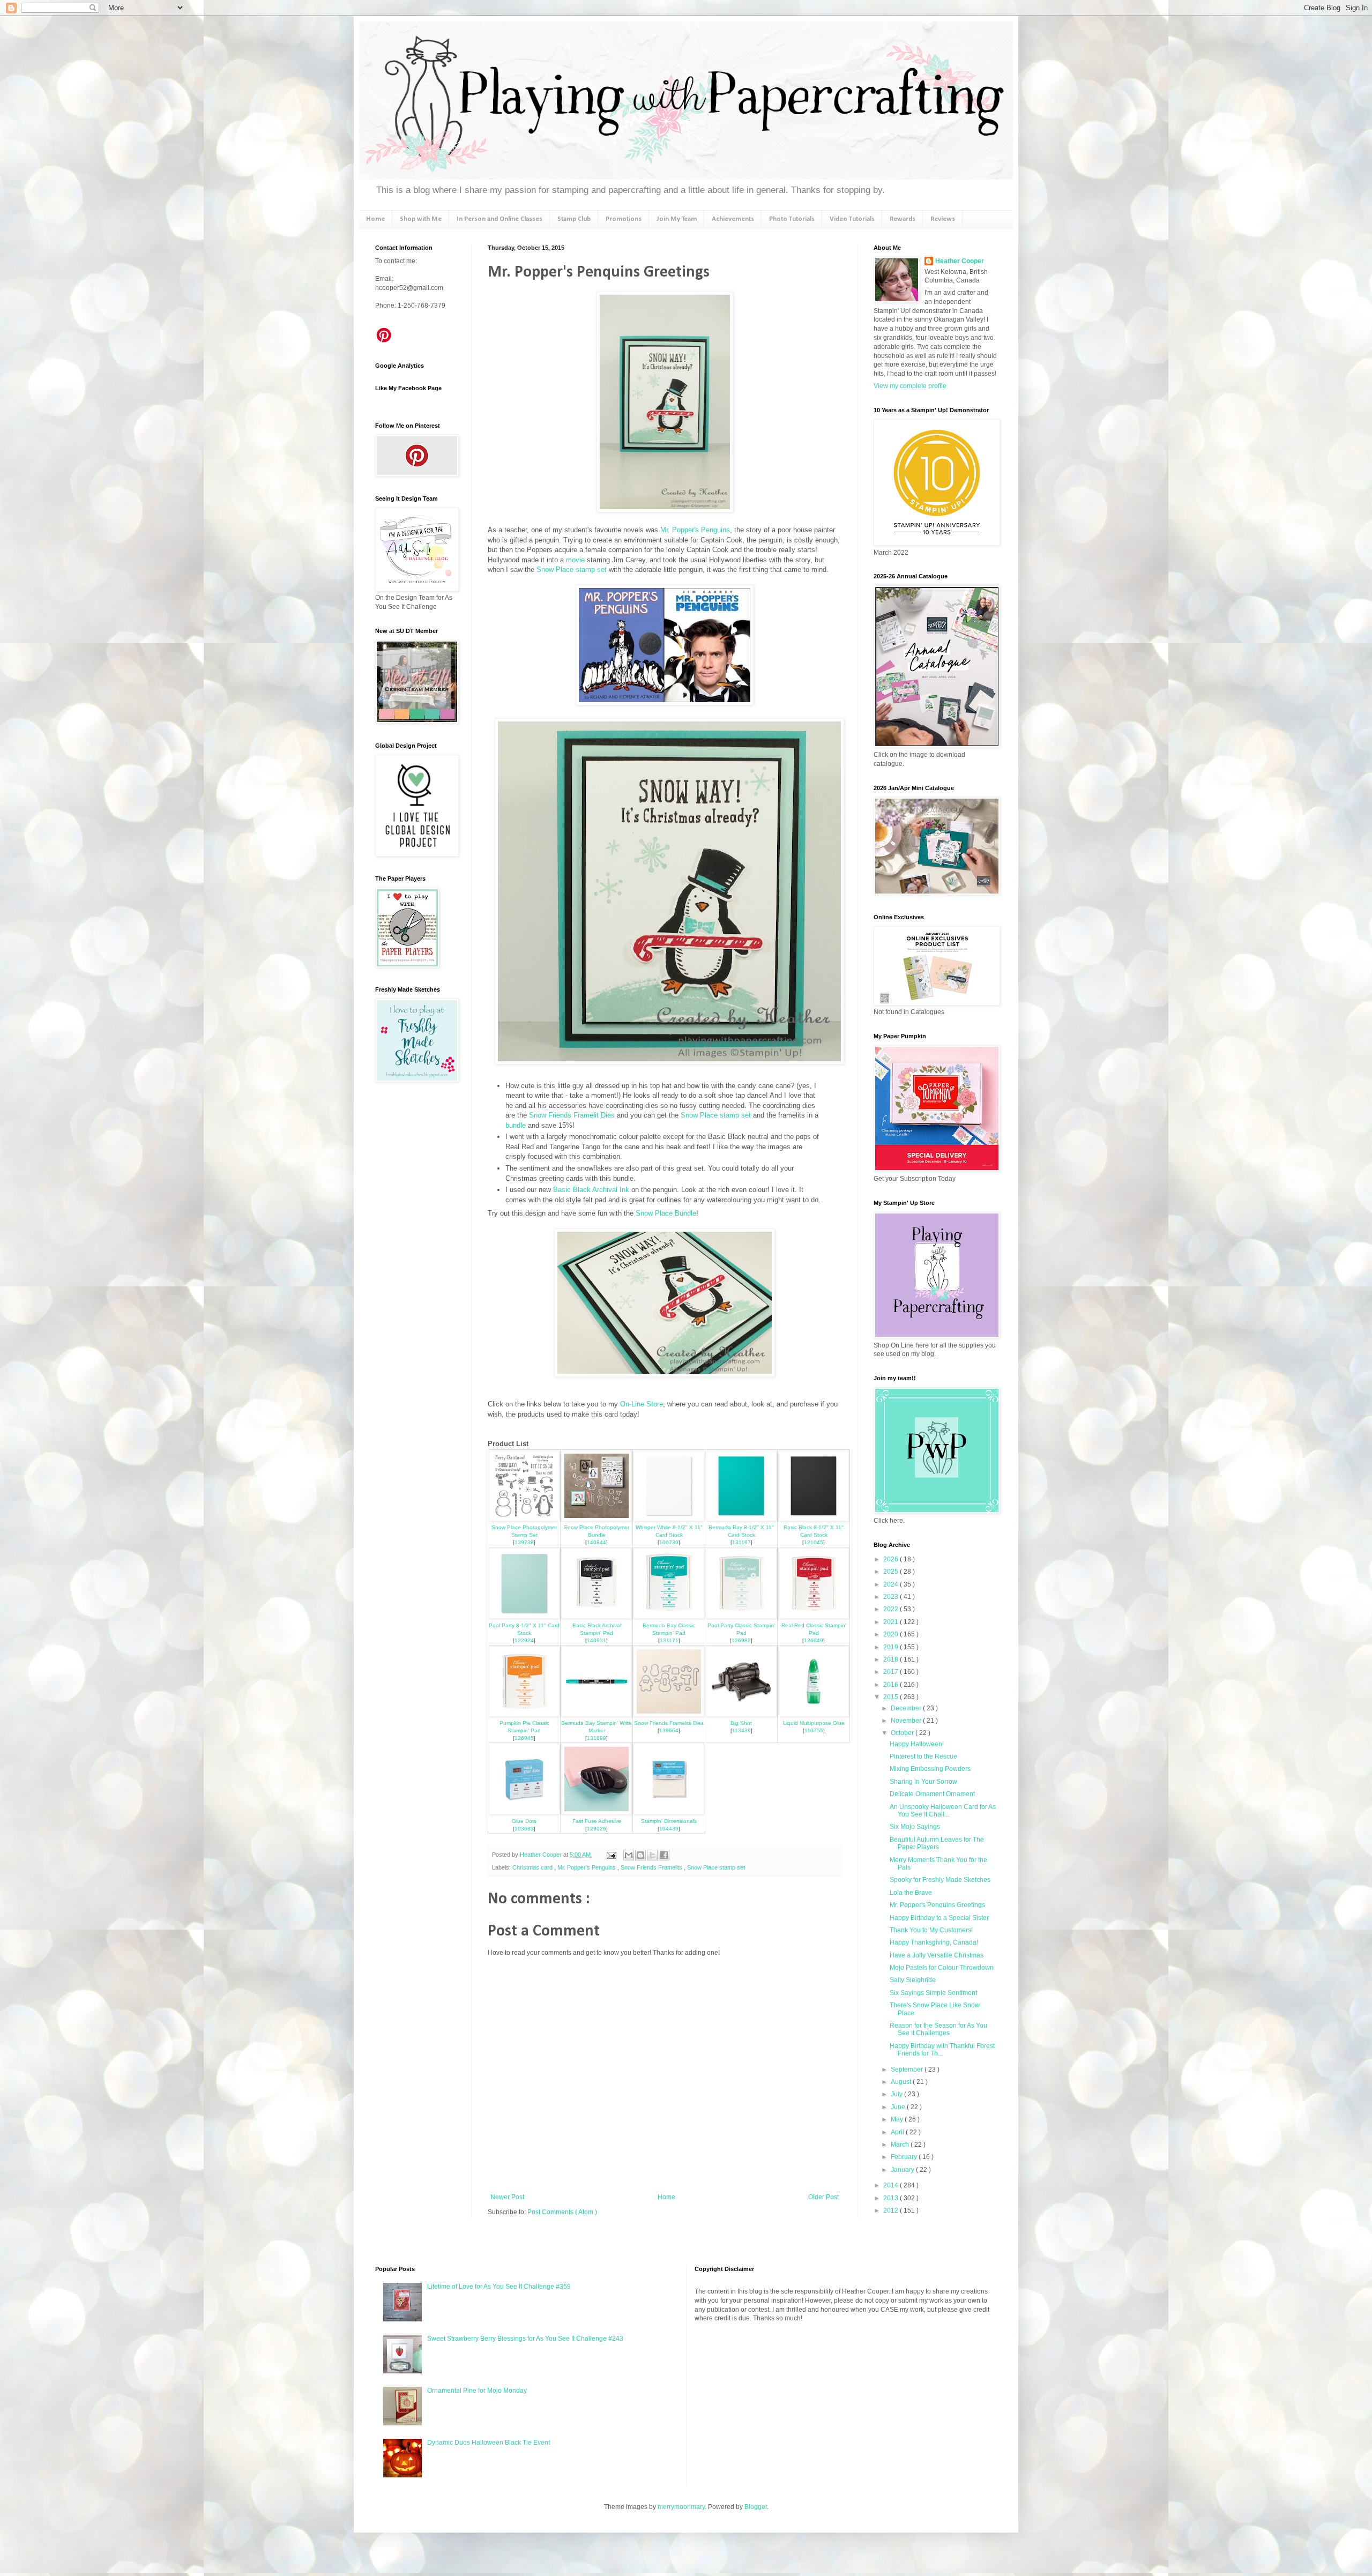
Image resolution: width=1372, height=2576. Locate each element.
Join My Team (677, 219)
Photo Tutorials (792, 219)
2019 (892, 1647)
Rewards (903, 219)
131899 (596, 1738)
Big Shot (741, 1723)
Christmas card (533, 1867)
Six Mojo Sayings (915, 1827)
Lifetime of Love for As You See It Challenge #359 (499, 2287)
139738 (524, 1542)
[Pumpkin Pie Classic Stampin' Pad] (524, 1714)
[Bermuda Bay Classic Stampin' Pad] (669, 1616)
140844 (596, 1542)
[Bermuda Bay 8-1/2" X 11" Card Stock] (741, 1519)
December (907, 1708)
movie (575, 560)
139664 (669, 1730)
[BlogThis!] (640, 1855)
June (899, 2107)
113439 (741, 1730)
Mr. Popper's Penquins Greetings (937, 1905)
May (898, 2119)
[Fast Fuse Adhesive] (596, 1812)
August (902, 2082)
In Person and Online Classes (499, 219)
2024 (892, 1584)
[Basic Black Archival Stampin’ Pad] (596, 1616)
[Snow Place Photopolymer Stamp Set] (524, 1519)
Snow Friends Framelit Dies (572, 1115)
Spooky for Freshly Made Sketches (940, 1880)
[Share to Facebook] (664, 1855)
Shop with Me (421, 219)
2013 (892, 2198)
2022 (892, 1609)
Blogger (756, 2507)
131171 (669, 1640)
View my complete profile (910, 386)
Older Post (823, 2197)
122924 (524, 1640)
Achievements (733, 219)
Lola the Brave (911, 1893)
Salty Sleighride (913, 1980)
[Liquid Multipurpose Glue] (814, 1714)
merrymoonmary (681, 2507)
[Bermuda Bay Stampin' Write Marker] (596, 1714)
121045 (814, 1542)
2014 (892, 2185)
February (905, 2157)
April (898, 2132)
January (903, 2170)
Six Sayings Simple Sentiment (933, 1993)
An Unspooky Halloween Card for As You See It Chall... (943, 1811)
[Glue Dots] (524, 1812)
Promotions (624, 219)
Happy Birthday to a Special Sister (939, 1918)
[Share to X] (652, 1855)
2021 (892, 1622)
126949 (814, 1640)
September (908, 2069)
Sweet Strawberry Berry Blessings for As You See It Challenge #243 (525, 2339)
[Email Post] (611, 1855)
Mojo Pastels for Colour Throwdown (942, 1968)
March (901, 2145)
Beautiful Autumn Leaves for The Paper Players (937, 1843)
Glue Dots (524, 1821)
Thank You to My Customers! (931, 1930)
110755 (814, 1730)
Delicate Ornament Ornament (932, 1794)
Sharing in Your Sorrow (923, 1782)
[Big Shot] (741, 1714)
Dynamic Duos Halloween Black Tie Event (489, 2443)
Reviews (943, 219)
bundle (516, 1125)
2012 (892, 2210)
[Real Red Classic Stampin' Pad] (814, 1616)
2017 (892, 1672)
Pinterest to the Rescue (923, 1756)
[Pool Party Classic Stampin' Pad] (741, 1616)
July (897, 2094)
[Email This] (629, 1855)
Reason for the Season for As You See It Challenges (938, 2029)
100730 (669, 1542)
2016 (892, 1685)
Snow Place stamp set (572, 569)
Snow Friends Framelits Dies (669, 1723)
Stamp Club (574, 219)
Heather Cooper (542, 1855)
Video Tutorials (852, 219)
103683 (524, 1829)
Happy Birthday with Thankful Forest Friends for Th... (942, 2050)
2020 (892, 1634)
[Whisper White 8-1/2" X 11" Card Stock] (669, 1519)
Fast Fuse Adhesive (597, 1821)
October (903, 1733)
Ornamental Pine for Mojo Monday (477, 2391)
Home (375, 219)
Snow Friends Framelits (652, 1867)
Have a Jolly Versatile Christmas (937, 1955)
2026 (892, 1559)
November (907, 1721)
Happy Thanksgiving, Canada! (934, 1942)
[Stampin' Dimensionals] (669, 1812)
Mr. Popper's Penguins (695, 530)
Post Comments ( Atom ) (562, 2212)
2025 (892, 1572)
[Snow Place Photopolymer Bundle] (596, 1519)
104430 (669, 1829)
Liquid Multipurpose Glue (814, 1723)
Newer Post (507, 2197)
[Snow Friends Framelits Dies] (669, 1714)
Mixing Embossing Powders (930, 1769)
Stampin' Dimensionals (669, 1821)
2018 (892, 1659)
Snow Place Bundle (666, 1213)
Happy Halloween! (917, 1744)
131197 (741, 1542)
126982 (741, 1640)
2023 (892, 1597)
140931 (596, 1640)
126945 (524, 1738)
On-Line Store (642, 1404)
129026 (596, 1829)
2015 (892, 1697)
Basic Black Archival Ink (591, 1190)
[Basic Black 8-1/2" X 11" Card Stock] (814, 1519)
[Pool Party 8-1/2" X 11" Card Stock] (524, 1616)
